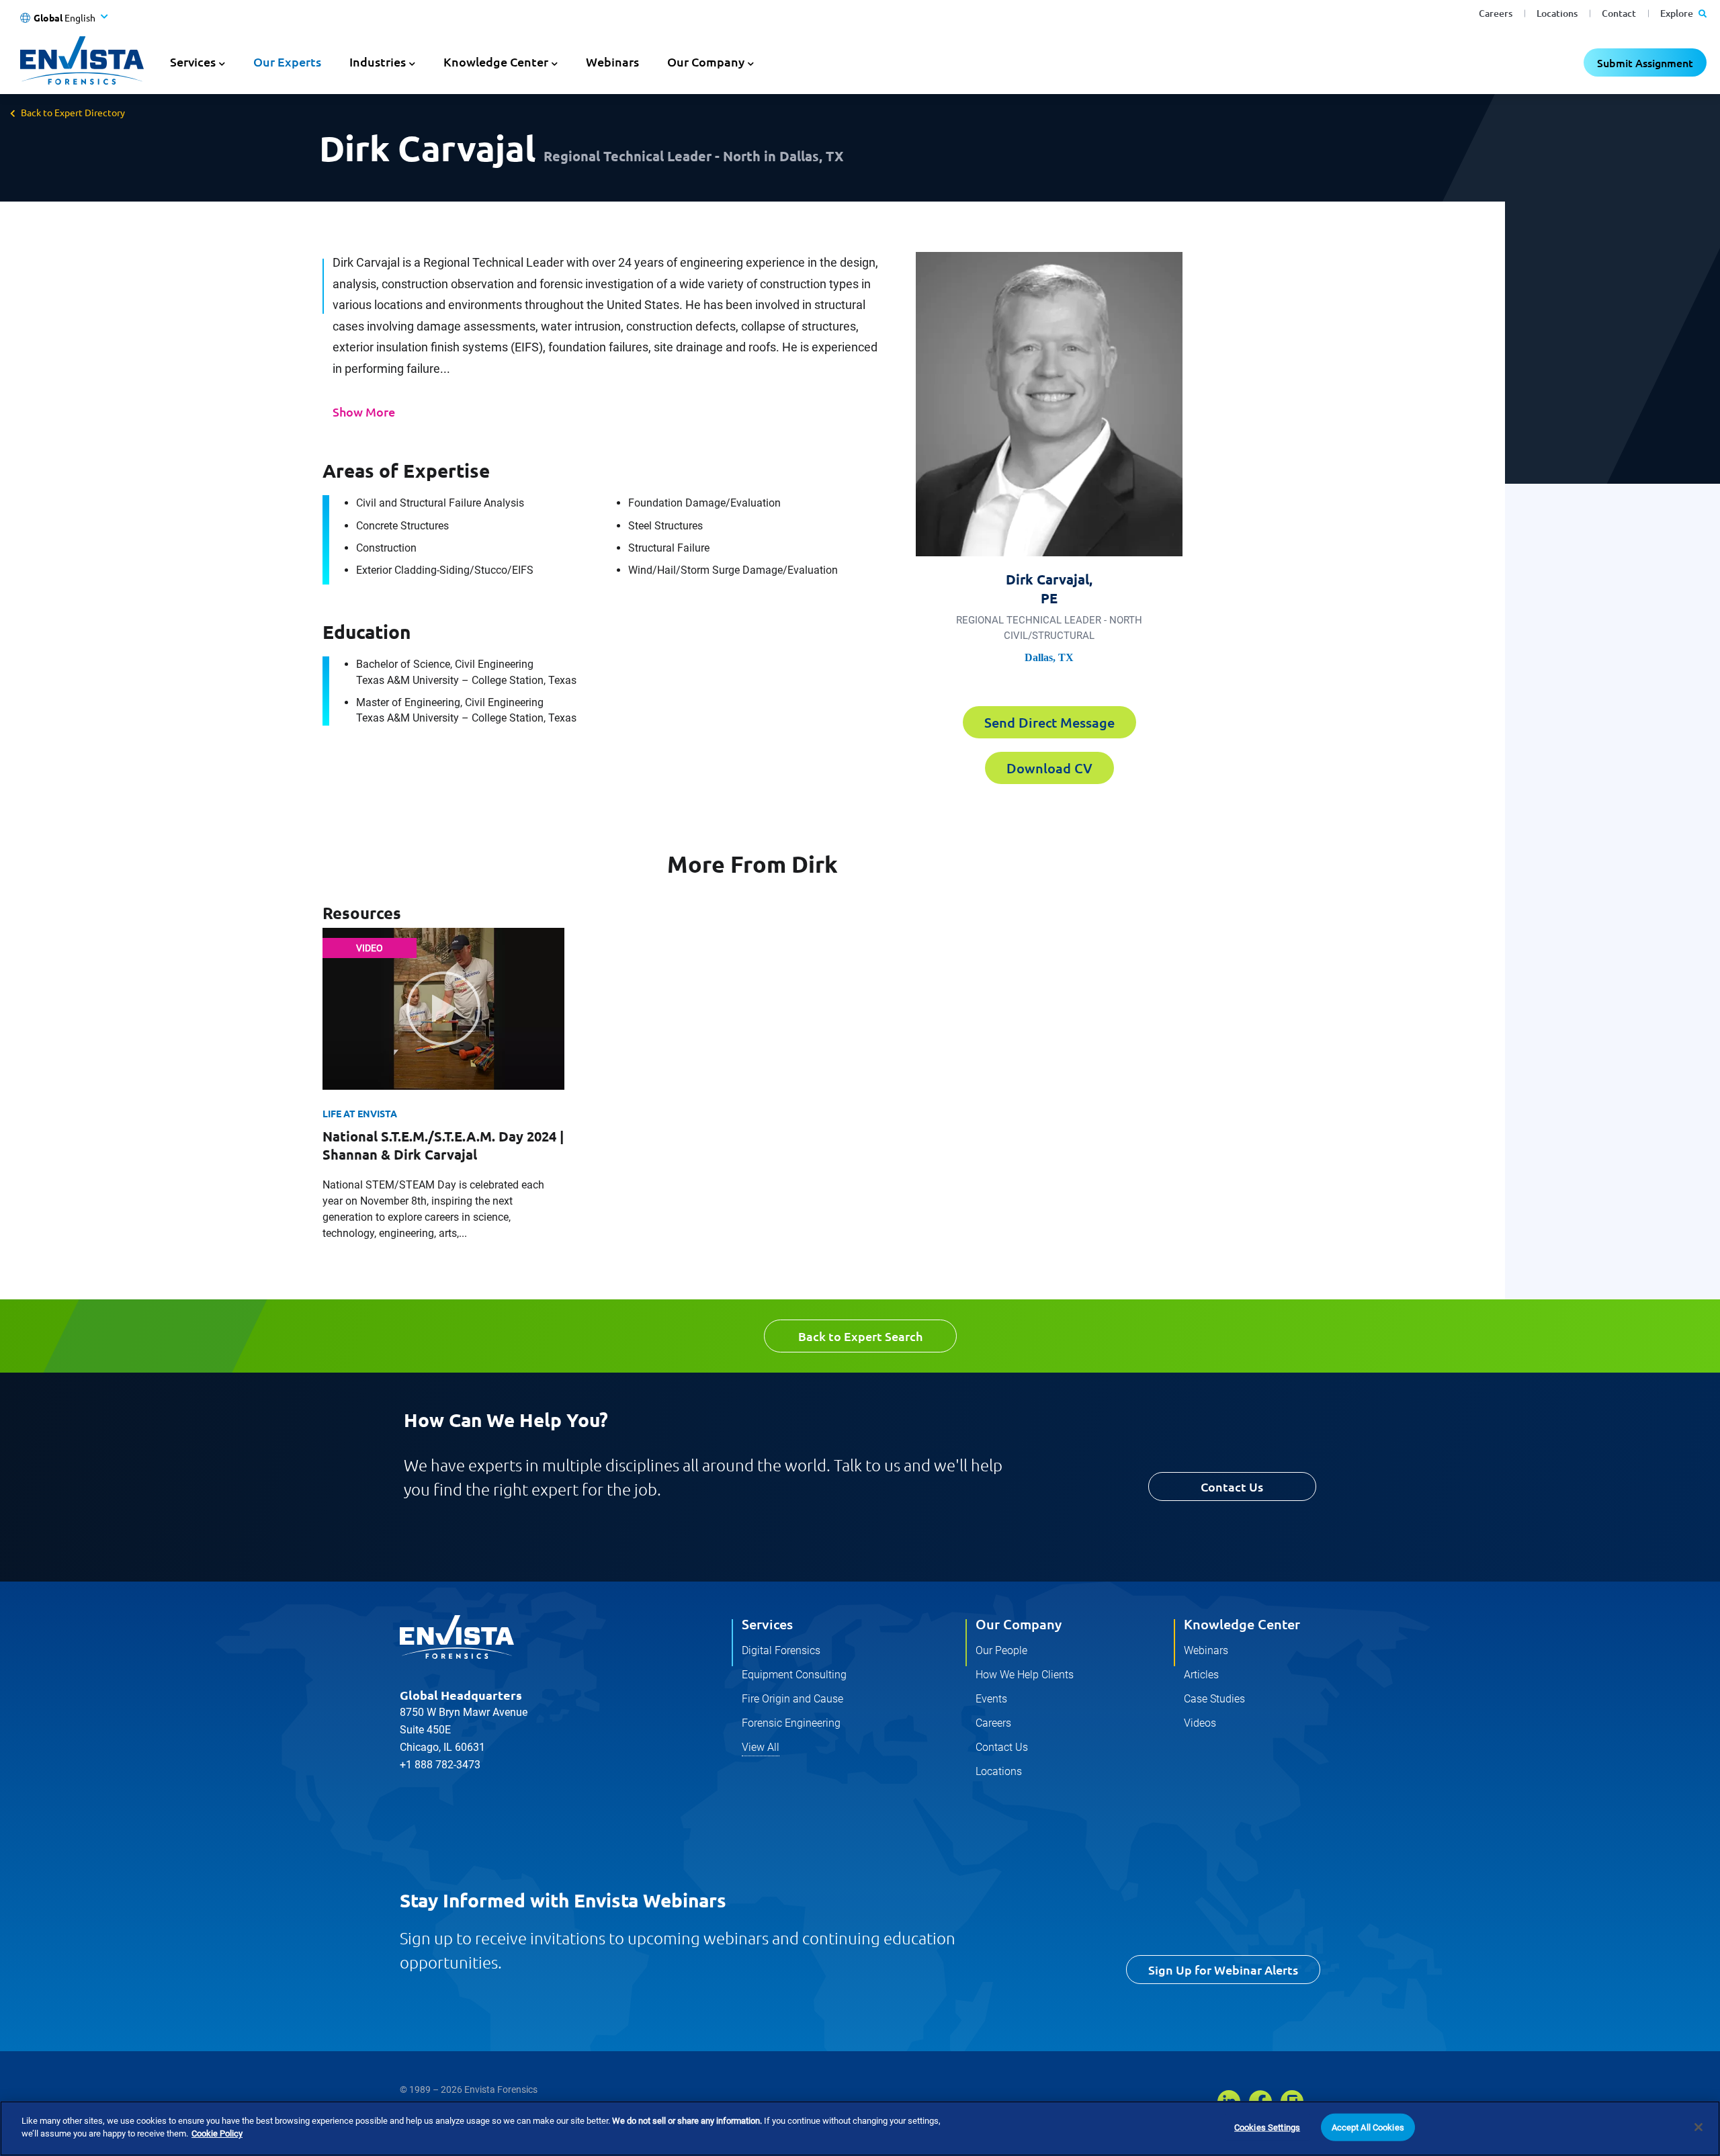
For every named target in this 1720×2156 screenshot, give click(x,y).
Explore (1678, 13)
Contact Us (1232, 1486)
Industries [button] (378, 61)
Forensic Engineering (791, 1723)
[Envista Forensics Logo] (457, 1637)
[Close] (1698, 2127)
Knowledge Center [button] (496, 61)
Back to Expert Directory (73, 112)
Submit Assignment (1645, 62)
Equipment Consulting (794, 1675)
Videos (1200, 1723)
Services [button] (193, 61)
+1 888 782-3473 (440, 1765)
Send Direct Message (1049, 722)
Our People (1001, 1650)
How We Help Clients (1025, 1675)
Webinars (612, 61)
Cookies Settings (1267, 2127)
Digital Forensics (781, 1650)
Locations (1557, 13)
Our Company (1019, 1624)
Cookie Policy (217, 2133)
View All (761, 1747)
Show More (364, 412)
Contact (1619, 13)
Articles (1201, 1675)
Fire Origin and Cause (792, 1699)
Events (991, 1699)
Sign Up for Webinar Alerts (1223, 1970)
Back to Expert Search (860, 1336)
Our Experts (287, 61)
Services (767, 1624)
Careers (1496, 13)
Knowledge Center (1242, 1624)
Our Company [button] (706, 61)
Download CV (1049, 768)
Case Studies (1214, 1699)
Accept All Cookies (1368, 2127)
